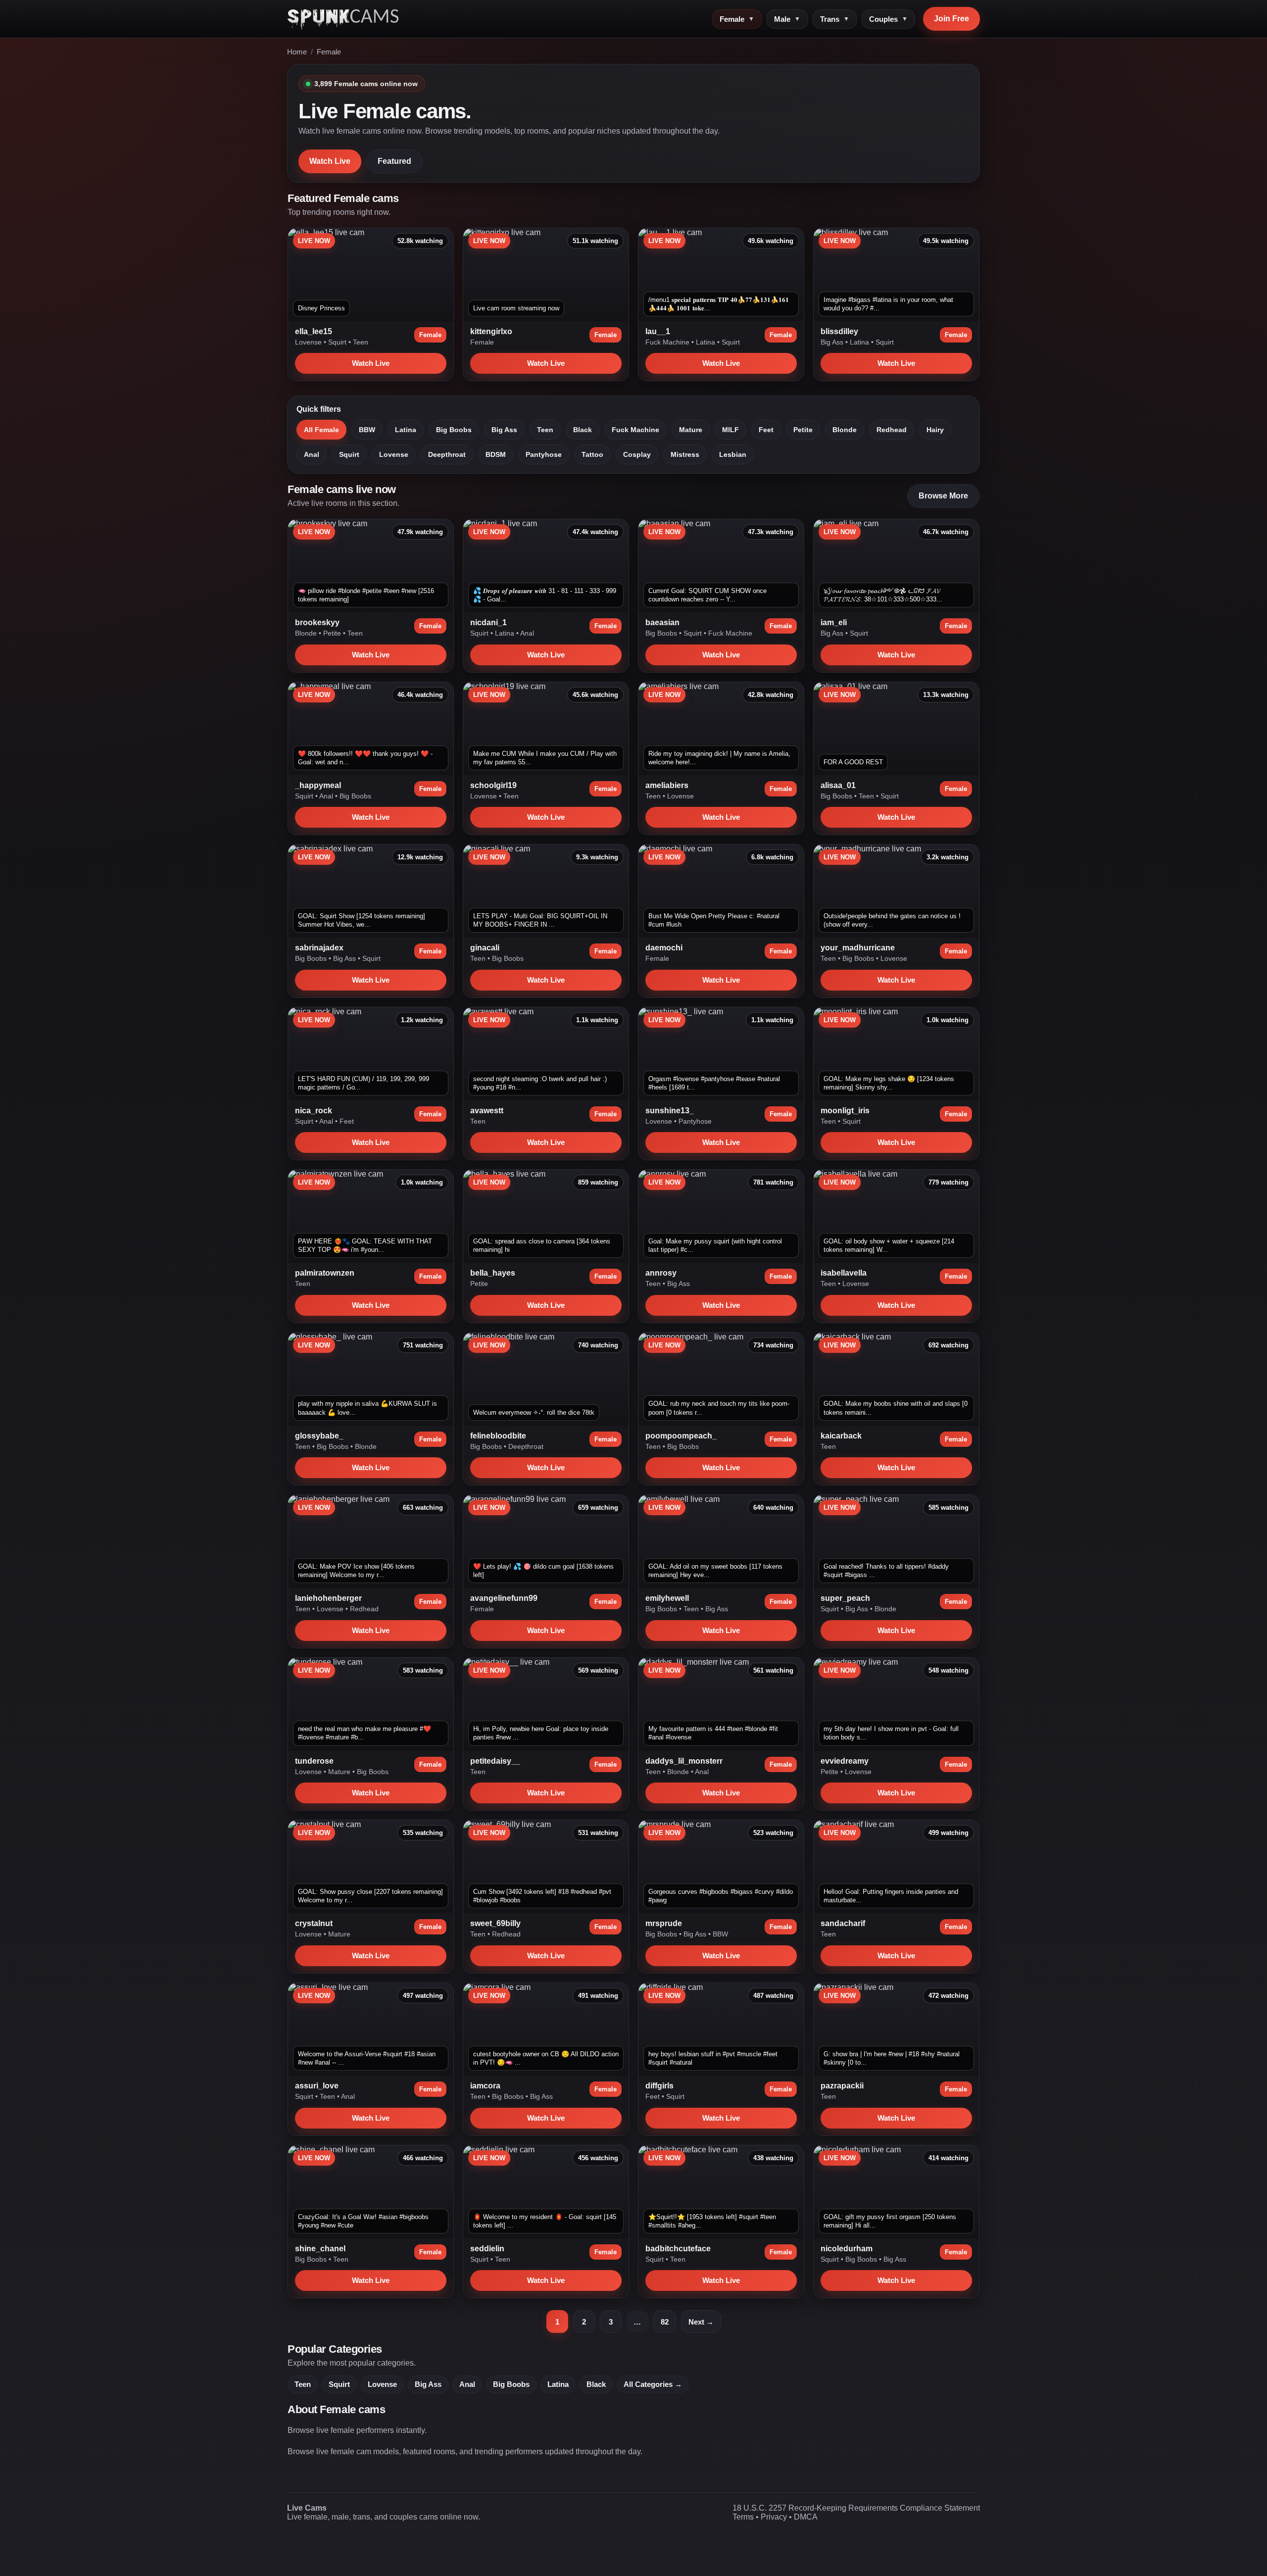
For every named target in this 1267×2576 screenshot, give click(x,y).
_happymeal (318, 785)
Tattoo (592, 454)
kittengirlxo (491, 331)
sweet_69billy (495, 1923)
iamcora (485, 2086)
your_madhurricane (858, 948)
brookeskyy (317, 622)
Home (297, 52)
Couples (888, 19)
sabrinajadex (319, 948)
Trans (835, 19)
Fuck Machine (668, 342)
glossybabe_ (319, 1436)
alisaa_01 (838, 785)
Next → (701, 2322)
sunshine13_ (670, 1111)
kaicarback (841, 1436)
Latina (707, 342)
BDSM (496, 454)
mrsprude (664, 1923)
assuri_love (317, 2086)
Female (737, 19)
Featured (394, 161)
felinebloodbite (498, 1436)
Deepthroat (447, 454)
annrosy (661, 1273)
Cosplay (637, 454)
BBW (367, 430)
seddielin (487, 2249)
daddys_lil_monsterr (684, 1761)
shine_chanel (320, 2249)
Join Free (951, 19)
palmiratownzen (325, 1273)
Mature (691, 430)
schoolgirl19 (493, 785)
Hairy (935, 430)
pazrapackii (842, 2086)
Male (787, 19)
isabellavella (844, 1273)
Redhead (892, 430)
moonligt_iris (845, 1111)
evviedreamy (845, 1761)
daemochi (664, 948)
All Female (321, 430)
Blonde (845, 430)
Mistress (685, 454)
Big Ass (833, 342)
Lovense (309, 342)
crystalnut (314, 1923)
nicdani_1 (488, 622)
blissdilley (839, 331)
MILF (731, 430)
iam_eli (834, 622)
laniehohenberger (328, 1598)
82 (665, 2322)
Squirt (338, 342)
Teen (361, 342)
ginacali (485, 948)
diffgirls (659, 2086)
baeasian (662, 622)
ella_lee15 (314, 331)
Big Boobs (454, 430)
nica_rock (314, 1111)
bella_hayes (493, 1273)
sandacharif (843, 1923)
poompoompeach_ (681, 1436)
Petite (803, 430)
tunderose (314, 1761)
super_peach (845, 1598)
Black (583, 430)
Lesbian (733, 454)
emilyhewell (667, 1598)
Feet (766, 430)
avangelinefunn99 (504, 1598)
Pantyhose (544, 454)
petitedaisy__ (495, 1761)
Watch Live (330, 161)
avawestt (487, 1111)
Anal (312, 454)
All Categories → (653, 2384)
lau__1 (658, 331)
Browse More (943, 496)
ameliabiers (667, 785)
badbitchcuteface (678, 2249)
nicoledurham (847, 2249)
